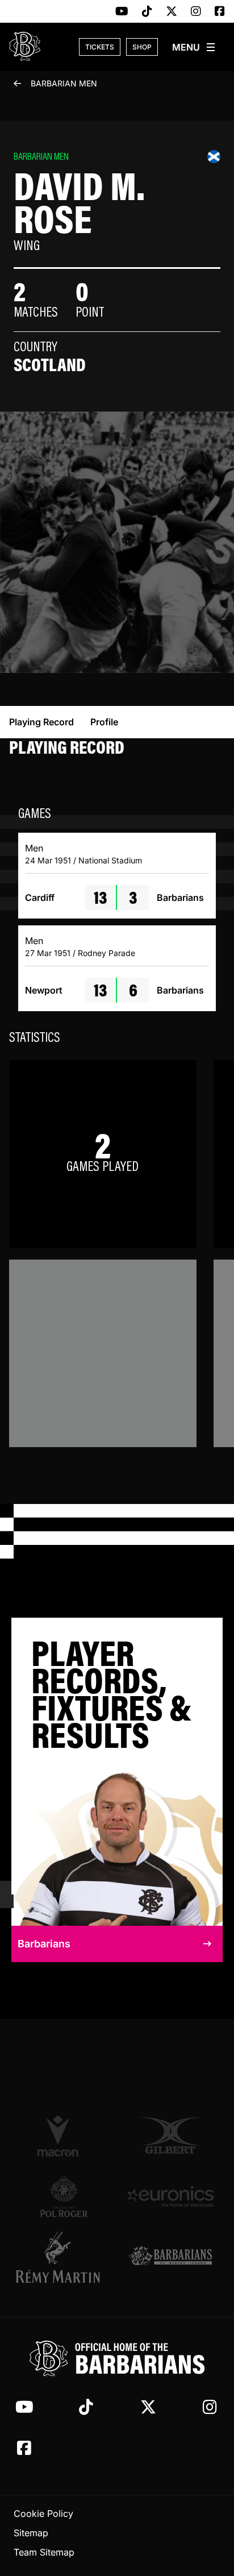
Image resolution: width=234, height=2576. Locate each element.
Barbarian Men (64, 83)
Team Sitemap (44, 2552)
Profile (104, 722)
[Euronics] (170, 2196)
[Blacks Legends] (170, 2257)
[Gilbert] (170, 2135)
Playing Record (41, 722)
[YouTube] (122, 12)
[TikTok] (147, 12)
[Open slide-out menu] (194, 47)
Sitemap (31, 2533)
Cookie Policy (43, 2513)
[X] (172, 12)
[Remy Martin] (64, 2257)
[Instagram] (196, 12)
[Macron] (64, 2135)
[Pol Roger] (64, 2196)
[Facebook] (220, 12)
